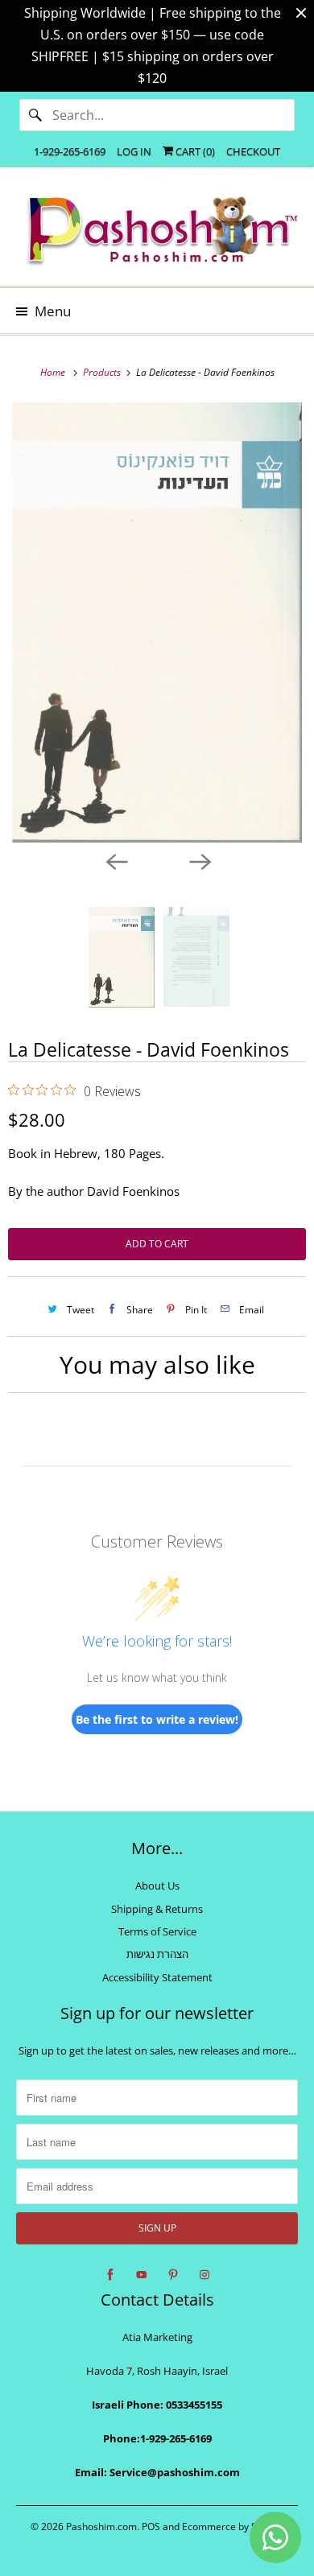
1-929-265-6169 (70, 151)
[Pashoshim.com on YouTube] (142, 2275)
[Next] (199, 860)
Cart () (194, 151)
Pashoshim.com (101, 2527)
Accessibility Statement (157, 1977)
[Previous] (115, 860)
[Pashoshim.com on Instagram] (205, 2275)
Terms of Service (157, 1931)
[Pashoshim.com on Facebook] (110, 2275)
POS (151, 2527)
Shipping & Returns (157, 1909)
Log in (134, 151)
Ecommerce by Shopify (233, 2527)
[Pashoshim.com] (157, 232)
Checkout (253, 151)
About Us (157, 1886)
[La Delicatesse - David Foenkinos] (157, 622)
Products (103, 372)
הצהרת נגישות (157, 1954)
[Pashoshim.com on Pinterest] (173, 2275)
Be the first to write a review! (157, 1719)
